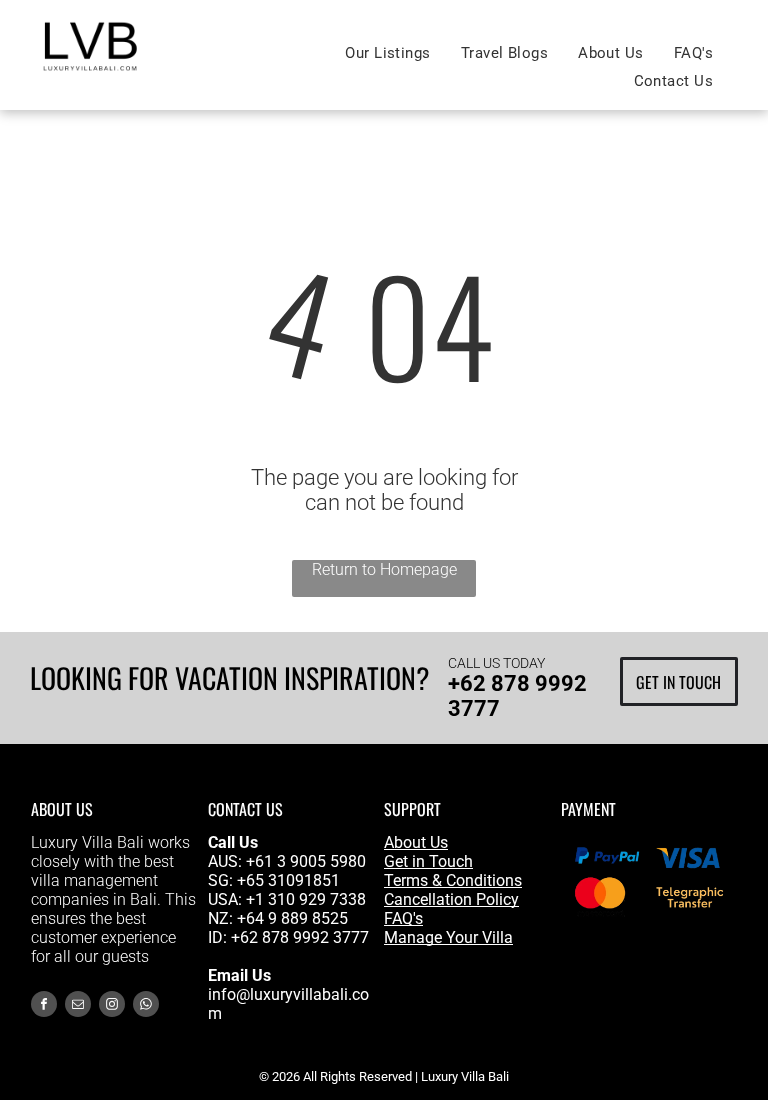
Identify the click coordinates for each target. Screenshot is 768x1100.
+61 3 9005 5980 (306, 861)
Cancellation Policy (451, 899)
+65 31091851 (288, 880)
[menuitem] (387, 53)
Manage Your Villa (448, 937)
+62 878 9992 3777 (300, 937)
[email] (78, 1006)
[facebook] (44, 1006)
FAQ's (403, 918)
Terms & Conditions (453, 880)
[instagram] (112, 1006)
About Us (416, 842)
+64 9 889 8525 (292, 918)
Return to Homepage (384, 569)
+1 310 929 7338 (306, 899)
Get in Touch (428, 861)
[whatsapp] (146, 1006)
